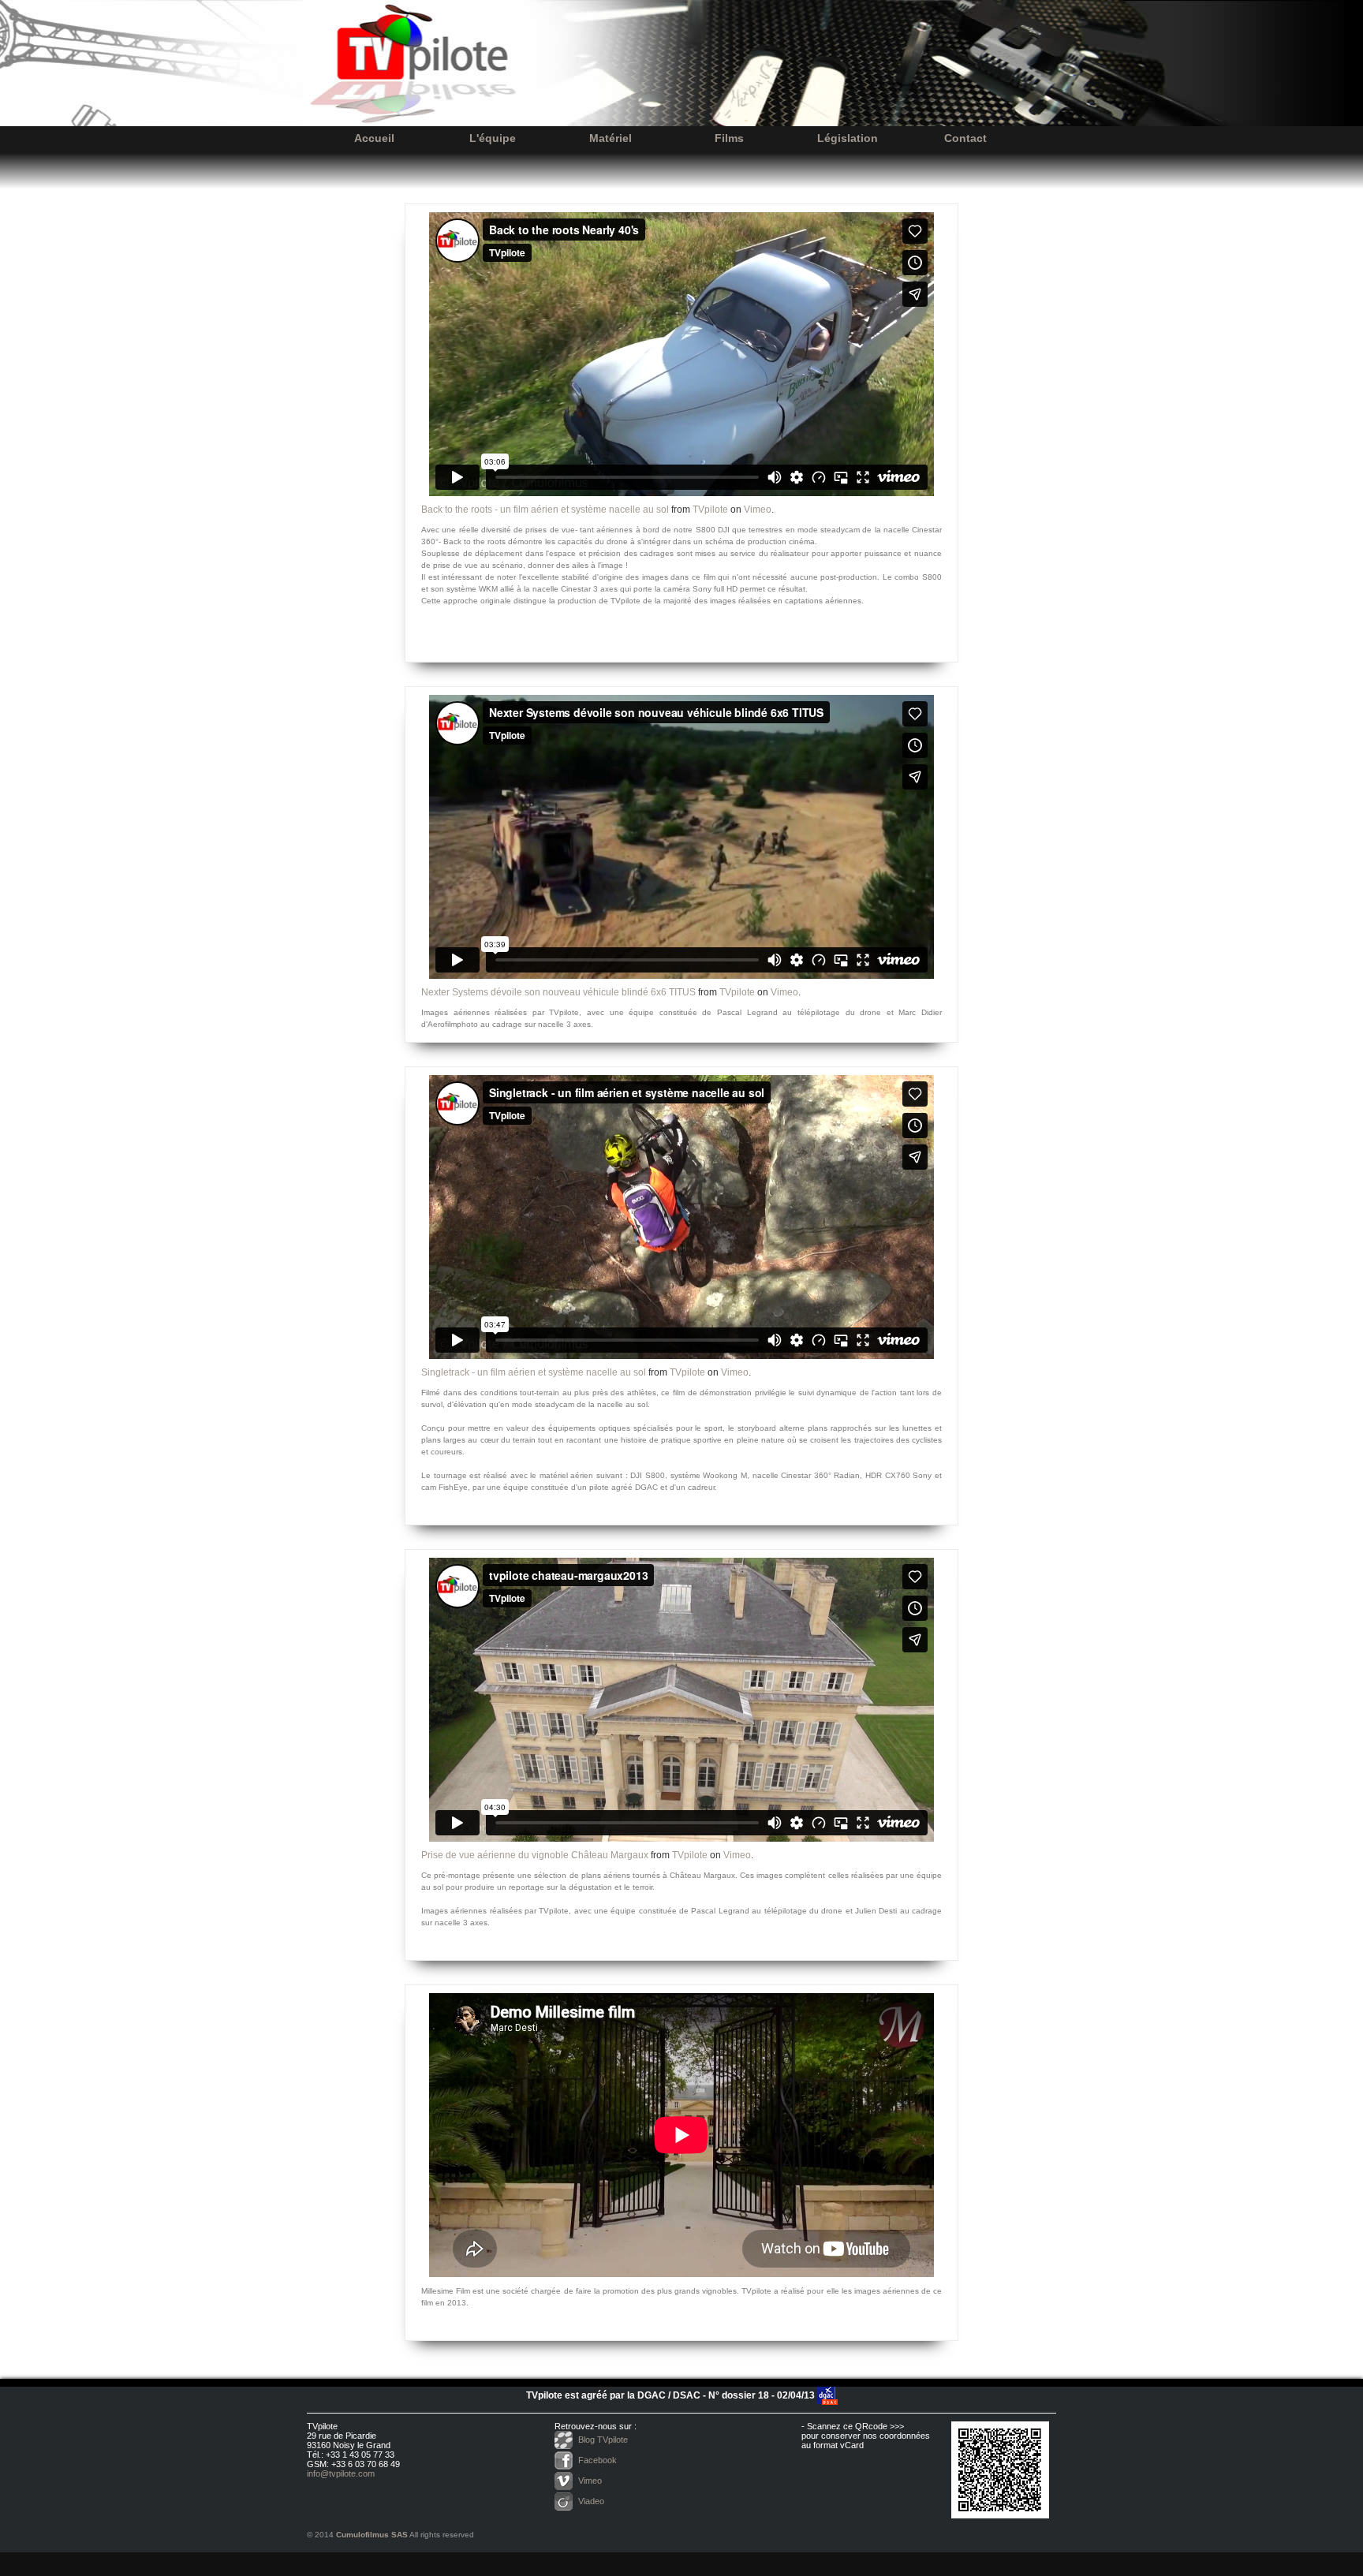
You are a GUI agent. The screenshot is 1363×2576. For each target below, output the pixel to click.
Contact (965, 138)
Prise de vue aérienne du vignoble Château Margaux (535, 1855)
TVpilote (710, 510)
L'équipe (493, 138)
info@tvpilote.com (341, 2473)
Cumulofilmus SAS (372, 2535)
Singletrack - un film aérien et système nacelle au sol (534, 1372)
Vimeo (758, 510)
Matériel (611, 138)
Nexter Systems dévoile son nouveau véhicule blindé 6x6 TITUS (558, 992)
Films (729, 138)
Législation (848, 138)
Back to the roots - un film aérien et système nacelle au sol (545, 510)
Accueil (374, 138)
